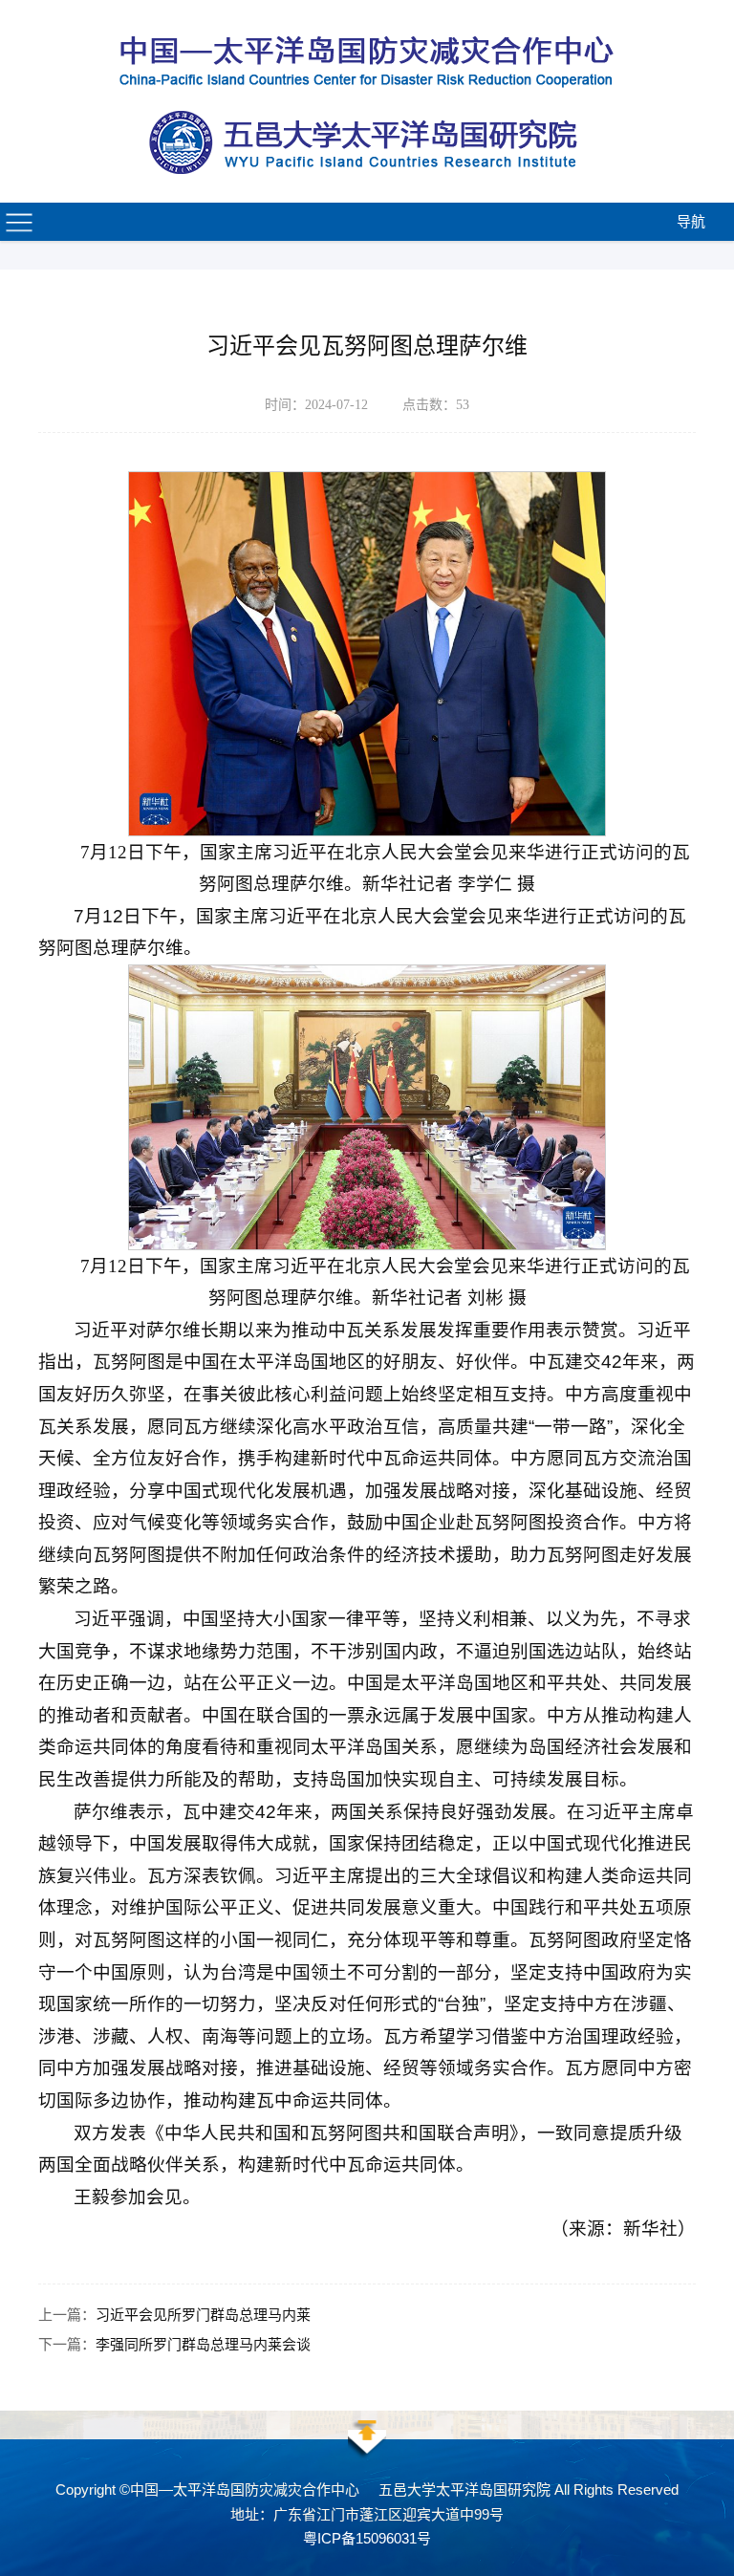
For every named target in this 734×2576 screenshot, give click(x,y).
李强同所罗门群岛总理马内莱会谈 (203, 2344)
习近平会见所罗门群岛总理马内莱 (203, 2315)
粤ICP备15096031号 (367, 2538)
